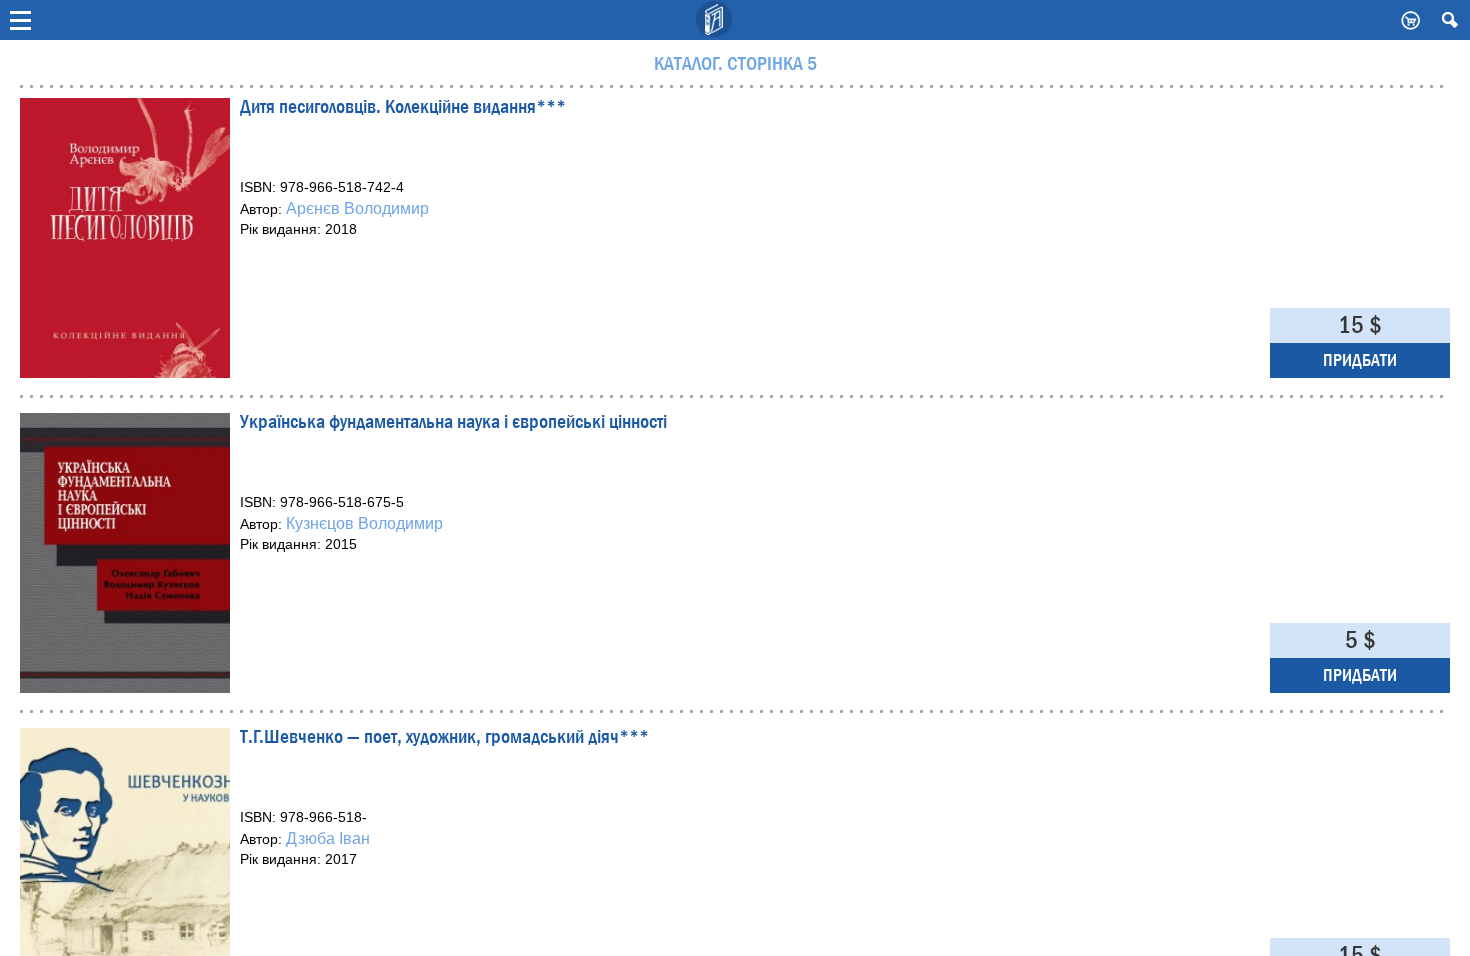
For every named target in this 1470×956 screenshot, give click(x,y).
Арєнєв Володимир (357, 208)
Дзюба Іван (328, 838)
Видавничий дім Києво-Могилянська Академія (715, 20)
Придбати (1360, 360)
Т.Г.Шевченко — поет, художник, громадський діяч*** (444, 738)
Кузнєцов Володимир (364, 523)
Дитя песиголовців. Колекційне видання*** (403, 108)
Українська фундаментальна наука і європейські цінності (453, 423)
